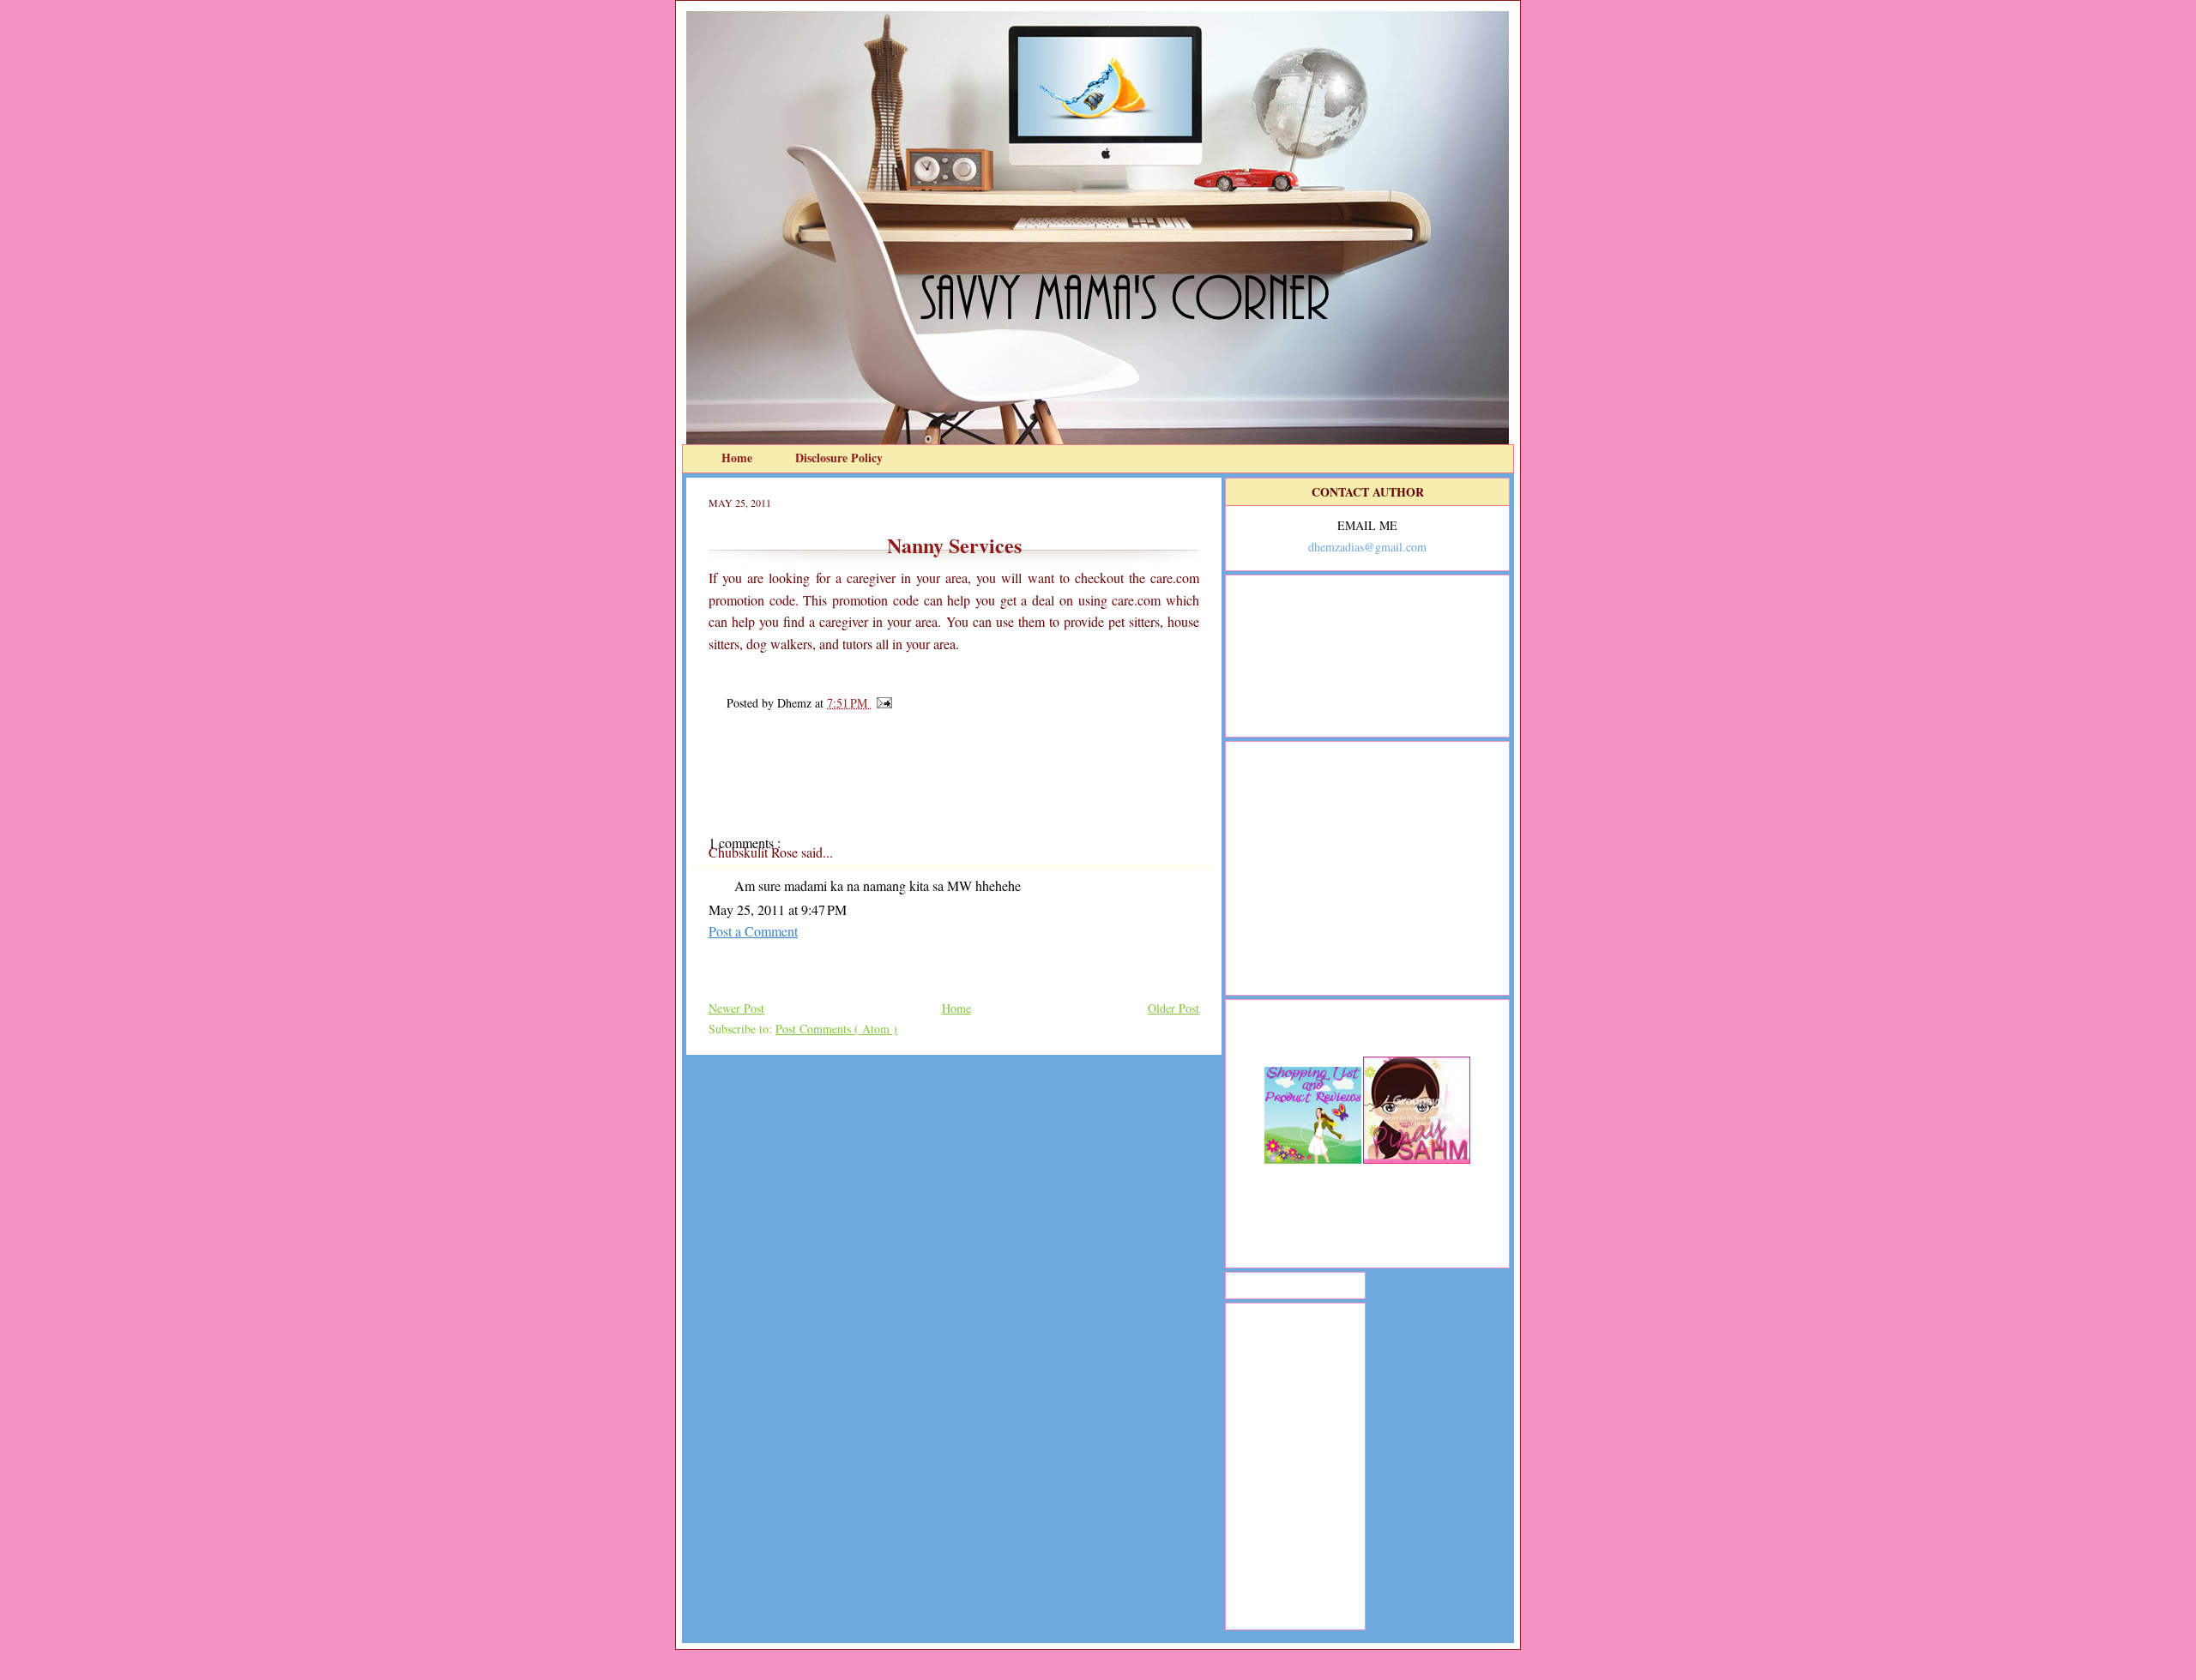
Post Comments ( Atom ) (836, 1029)
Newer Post (736, 1008)
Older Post (1173, 1008)
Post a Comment (753, 931)
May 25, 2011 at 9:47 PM (778, 909)
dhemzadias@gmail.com (1367, 547)
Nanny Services (954, 545)
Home (739, 458)
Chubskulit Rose (755, 852)
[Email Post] (881, 703)
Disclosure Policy (839, 458)
